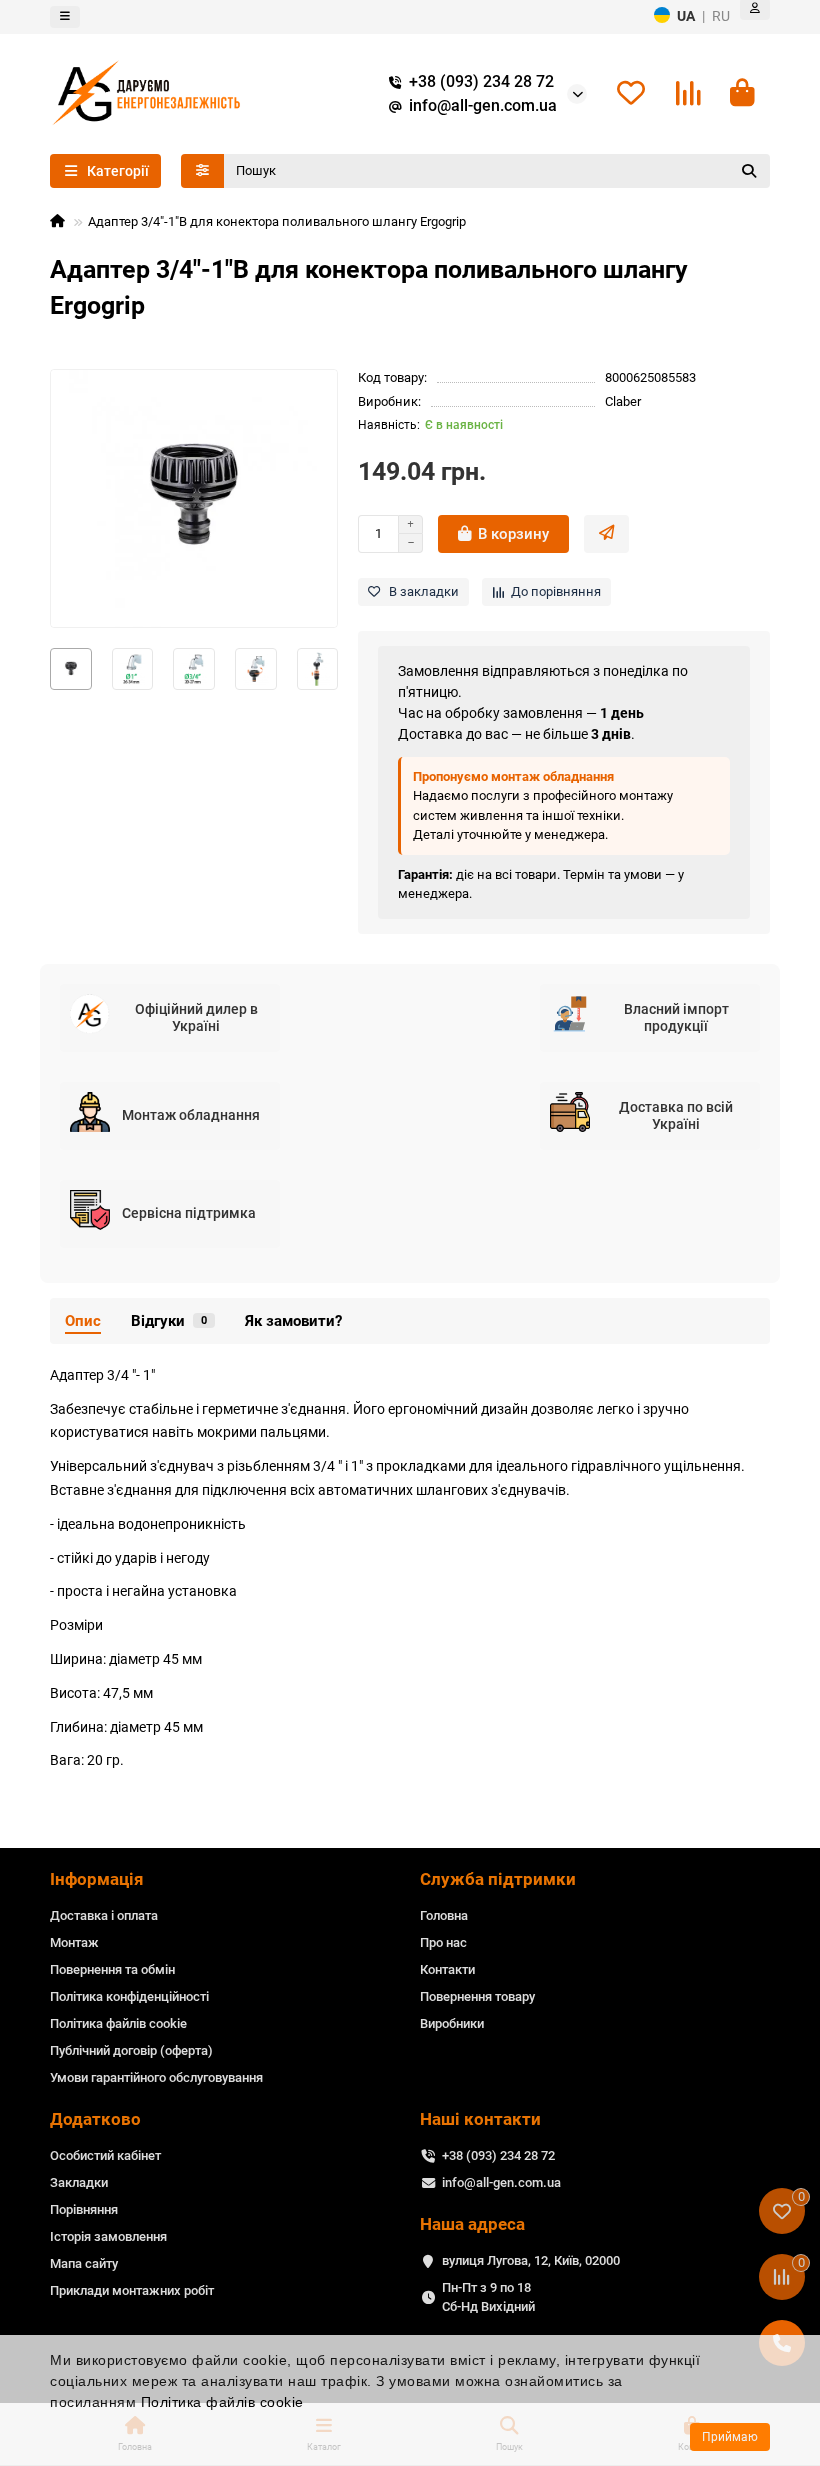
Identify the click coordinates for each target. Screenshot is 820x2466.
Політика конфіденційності (129, 1996)
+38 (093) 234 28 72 (481, 82)
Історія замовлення (108, 2236)
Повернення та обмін (112, 1969)
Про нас (443, 1942)
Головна (444, 1915)
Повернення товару (477, 1996)
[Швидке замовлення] (606, 534)
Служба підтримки (498, 1879)
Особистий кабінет (105, 2155)
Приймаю (730, 2437)
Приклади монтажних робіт (132, 2290)
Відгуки (169, 1321)
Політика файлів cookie (222, 2402)
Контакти (447, 1969)
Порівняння (84, 2209)
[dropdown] (65, 17)
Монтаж (74, 1942)
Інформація (97, 1879)
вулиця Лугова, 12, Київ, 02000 (531, 2260)
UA (686, 16)
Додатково (95, 2119)
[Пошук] (749, 171)
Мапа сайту (84, 2263)
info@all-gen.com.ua (483, 106)
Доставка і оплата (104, 1915)
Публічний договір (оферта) (131, 2050)
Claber (623, 401)
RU (721, 16)
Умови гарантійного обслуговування (156, 2077)
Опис (83, 1321)
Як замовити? (293, 1321)
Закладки (79, 2182)
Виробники (452, 2023)
